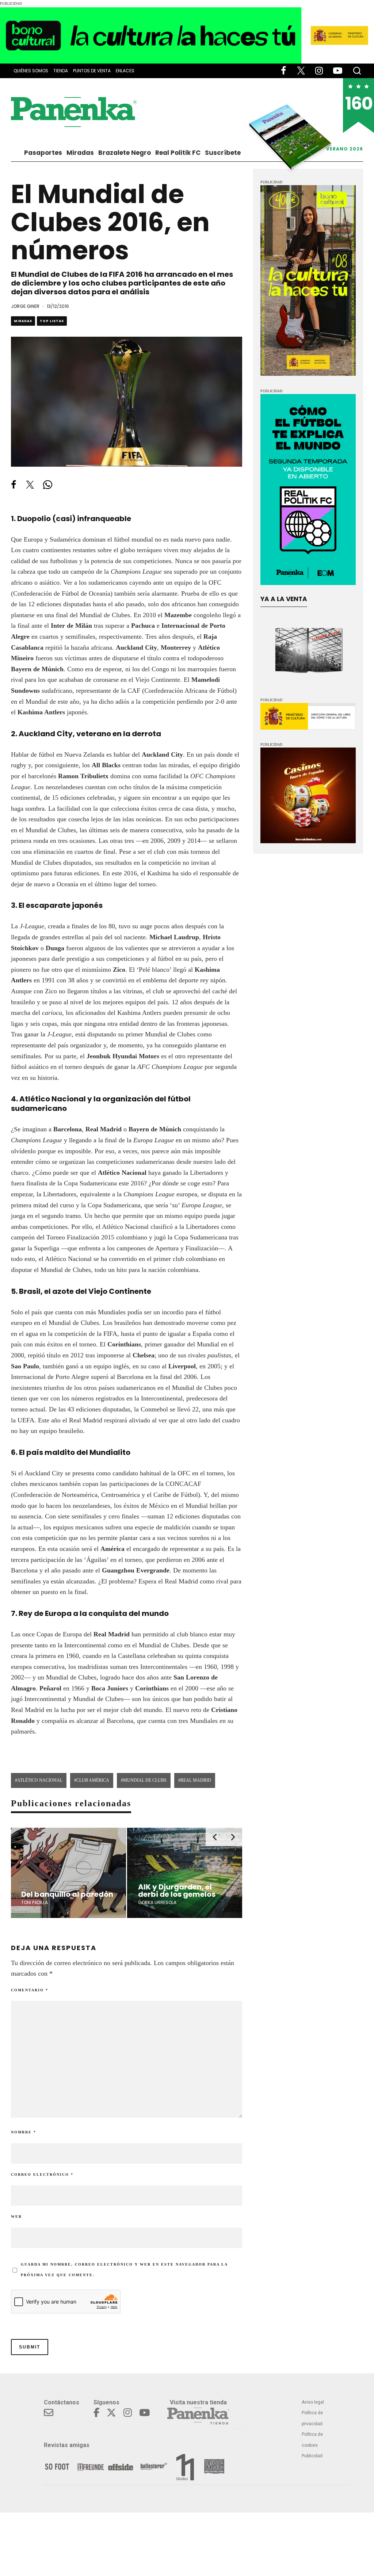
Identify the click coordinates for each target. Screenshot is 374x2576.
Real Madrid (196, 1780)
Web (16, 2216)
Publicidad (312, 2456)
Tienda (61, 71)
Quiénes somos (31, 71)
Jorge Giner (25, 306)
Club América (93, 1780)
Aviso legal (313, 2402)
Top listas (52, 321)
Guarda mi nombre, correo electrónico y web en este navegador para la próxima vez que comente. (124, 2270)
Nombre (24, 2132)
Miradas (80, 153)
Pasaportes (43, 153)
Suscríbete (223, 153)
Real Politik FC (178, 153)
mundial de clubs (145, 1780)
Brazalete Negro (125, 153)
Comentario (30, 1990)
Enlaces (125, 71)
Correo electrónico (42, 2174)
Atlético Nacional (40, 1780)
